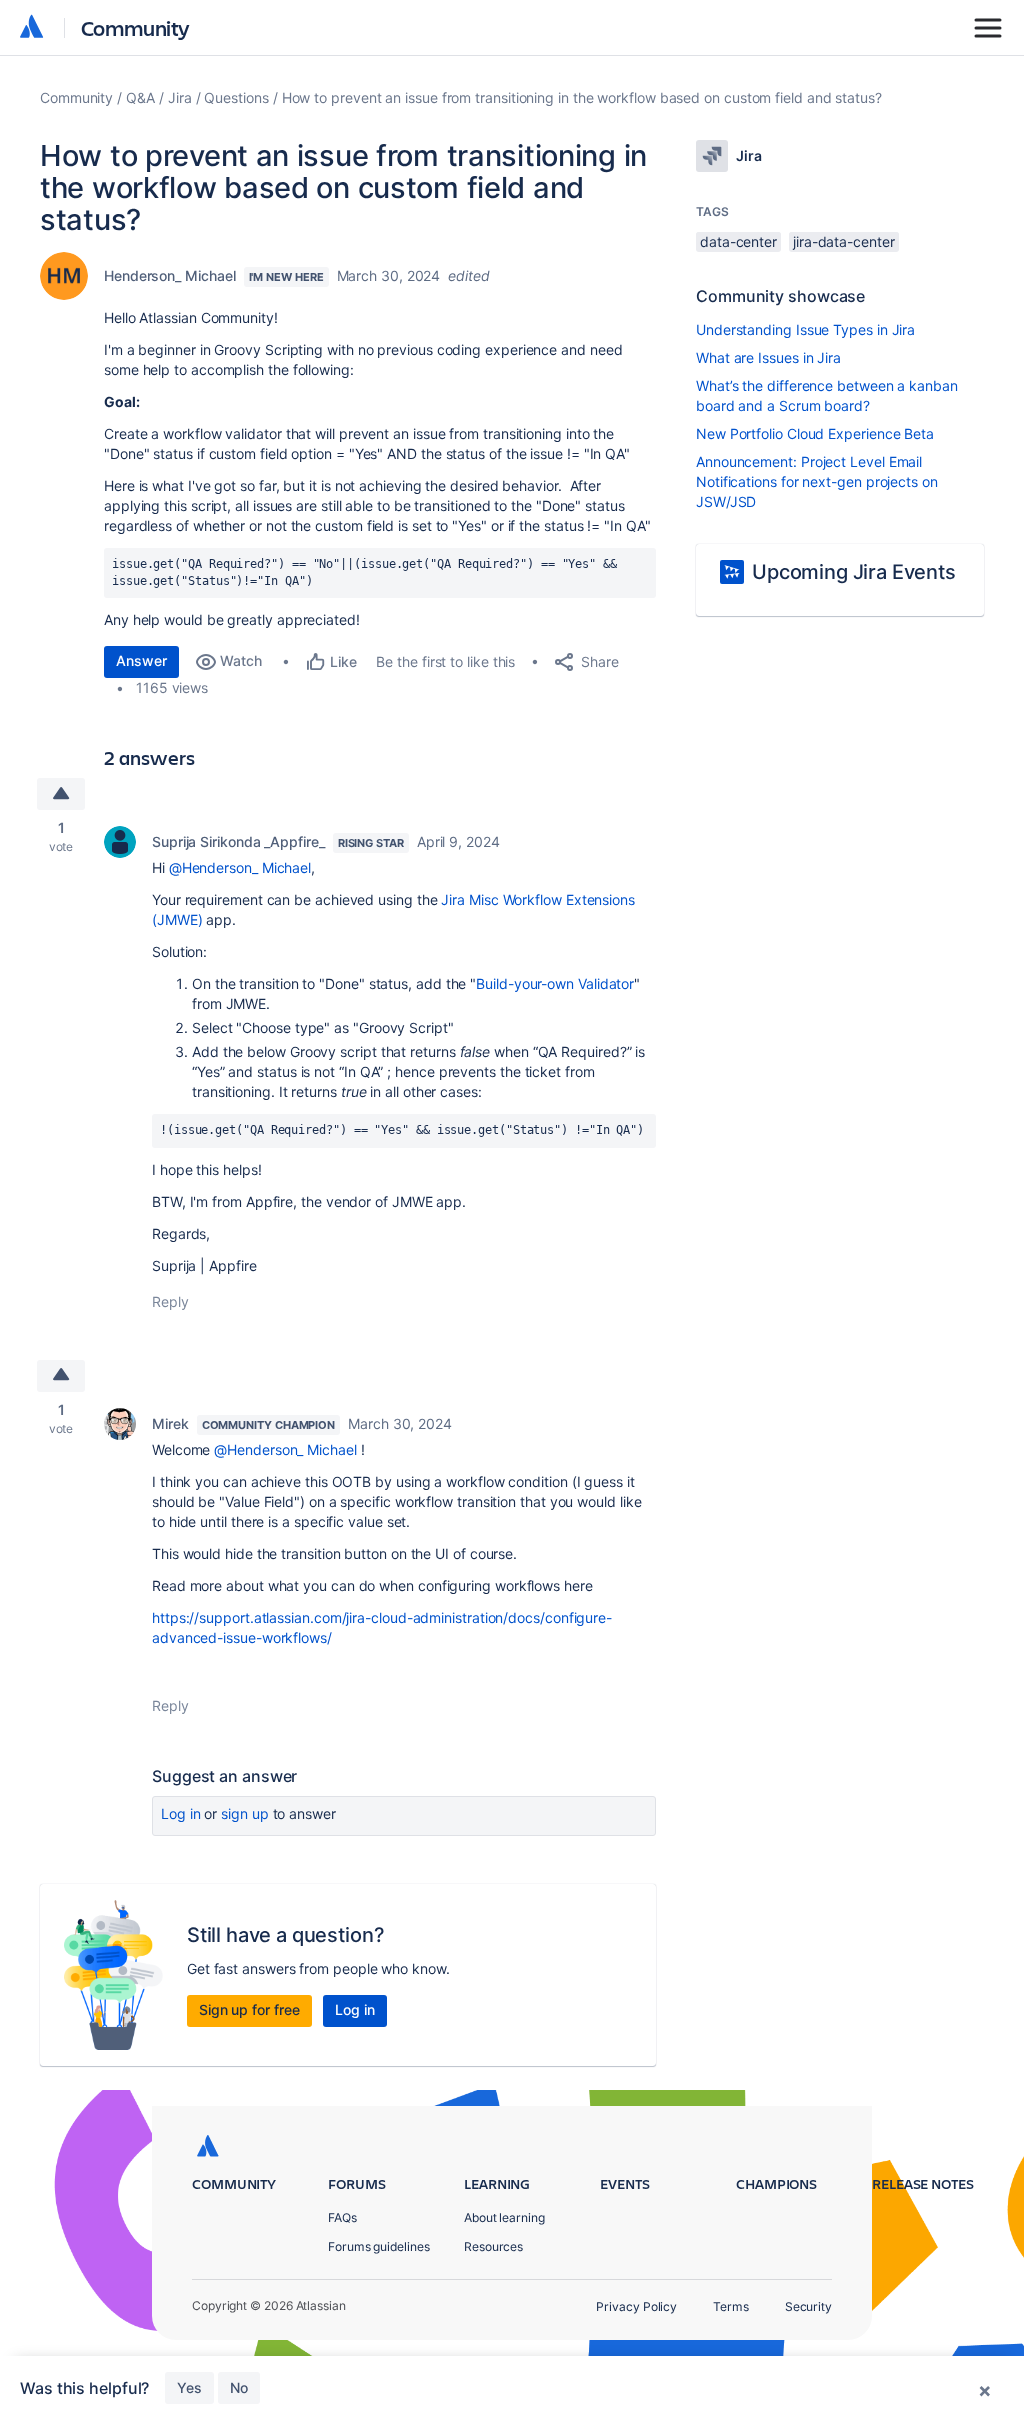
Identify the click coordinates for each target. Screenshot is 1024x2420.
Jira (180, 97)
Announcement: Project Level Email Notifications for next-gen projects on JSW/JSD (817, 481)
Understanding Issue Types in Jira (805, 329)
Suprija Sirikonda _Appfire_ (238, 841)
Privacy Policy (636, 2306)
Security (808, 2306)
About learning (504, 2217)
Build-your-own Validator (555, 983)
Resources (493, 2246)
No (239, 2387)
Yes (189, 2387)
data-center (738, 241)
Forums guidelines (379, 2246)
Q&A (140, 97)
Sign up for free (249, 2009)
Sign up (244, 1813)
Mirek (170, 1423)
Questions (236, 97)
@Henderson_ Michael (240, 867)
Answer (141, 660)
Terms (731, 2306)
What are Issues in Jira (768, 357)
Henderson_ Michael (170, 275)
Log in (181, 1813)
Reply (170, 1301)
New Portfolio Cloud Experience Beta (815, 433)
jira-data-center (844, 241)
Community (135, 27)
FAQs (342, 2217)
